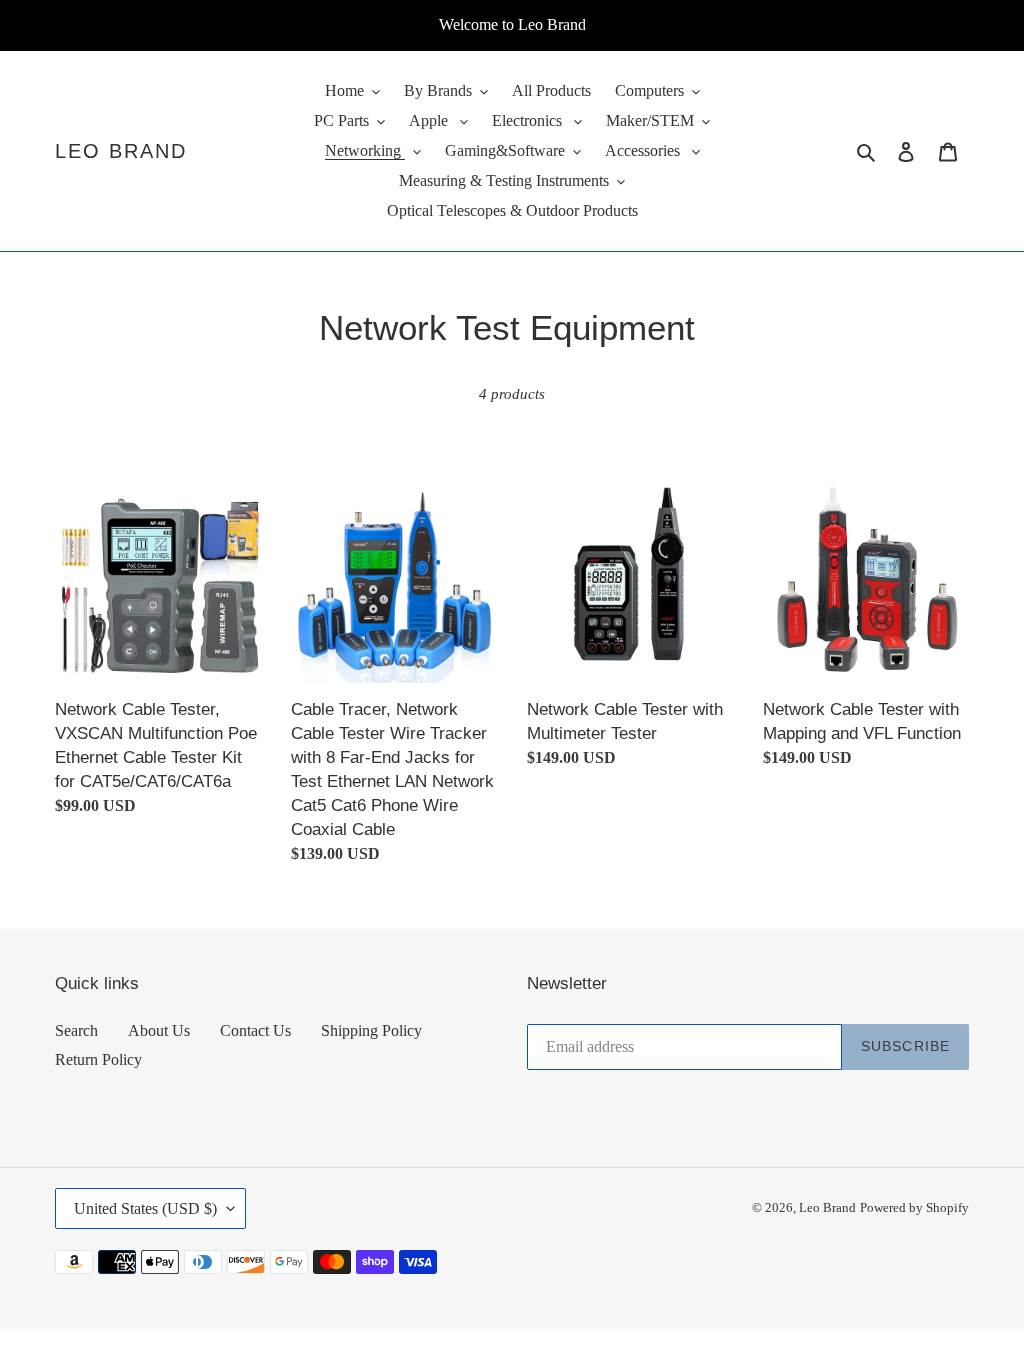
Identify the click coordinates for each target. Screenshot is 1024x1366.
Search (76, 1030)
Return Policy (98, 1059)
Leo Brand (121, 151)
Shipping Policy (371, 1030)
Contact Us (255, 1030)
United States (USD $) (145, 1208)
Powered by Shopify (914, 1207)
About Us (159, 1030)
